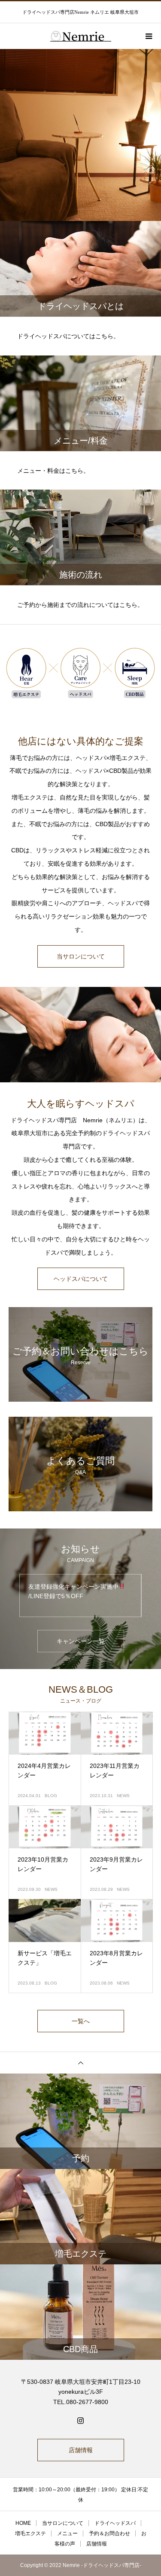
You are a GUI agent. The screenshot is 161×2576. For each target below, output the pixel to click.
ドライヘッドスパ (115, 2523)
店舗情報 (81, 2450)
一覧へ (81, 2021)
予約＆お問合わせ (109, 2533)
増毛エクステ (30, 2533)
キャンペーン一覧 (81, 1641)
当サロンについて (81, 956)
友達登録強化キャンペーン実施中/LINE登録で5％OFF (73, 1591)
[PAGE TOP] (80, 2063)
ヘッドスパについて (81, 1279)
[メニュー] (148, 36)
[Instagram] (81, 2420)
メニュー (67, 2533)
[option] (80, 135)
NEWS (123, 1796)
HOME (23, 2523)
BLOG (51, 1796)
